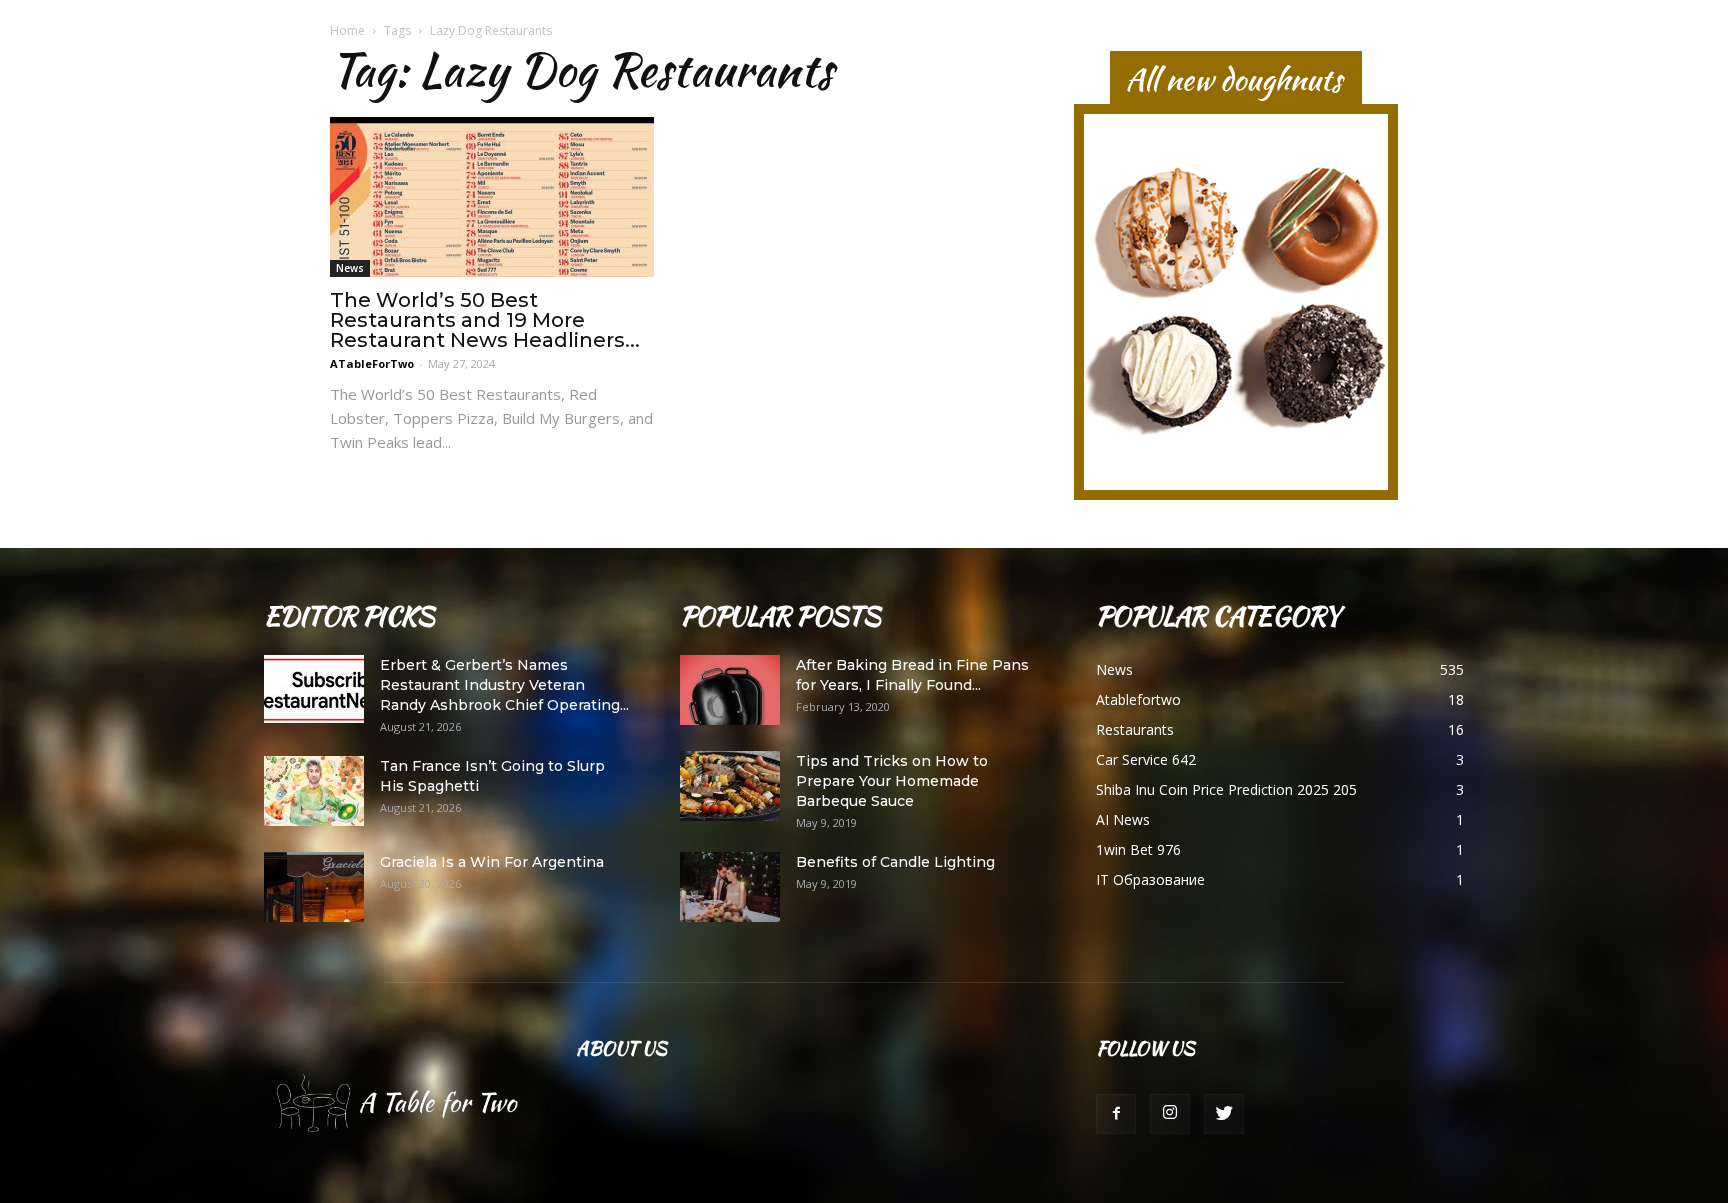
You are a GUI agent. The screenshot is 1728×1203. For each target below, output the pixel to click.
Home (347, 30)
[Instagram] (1170, 1114)
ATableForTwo (372, 363)
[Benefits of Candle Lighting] (730, 887)
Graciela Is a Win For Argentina (492, 862)
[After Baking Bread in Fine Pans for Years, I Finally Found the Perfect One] (730, 690)
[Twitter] (1224, 1114)
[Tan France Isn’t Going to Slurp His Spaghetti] (314, 791)
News (350, 268)
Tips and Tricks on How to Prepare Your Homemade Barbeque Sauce (892, 781)
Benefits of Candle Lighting (895, 862)
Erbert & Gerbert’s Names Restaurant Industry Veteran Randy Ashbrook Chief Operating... (504, 685)
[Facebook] (1116, 1114)
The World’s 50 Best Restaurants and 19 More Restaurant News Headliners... (485, 320)
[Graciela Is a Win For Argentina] (314, 887)
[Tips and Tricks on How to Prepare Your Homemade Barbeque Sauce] (730, 786)
